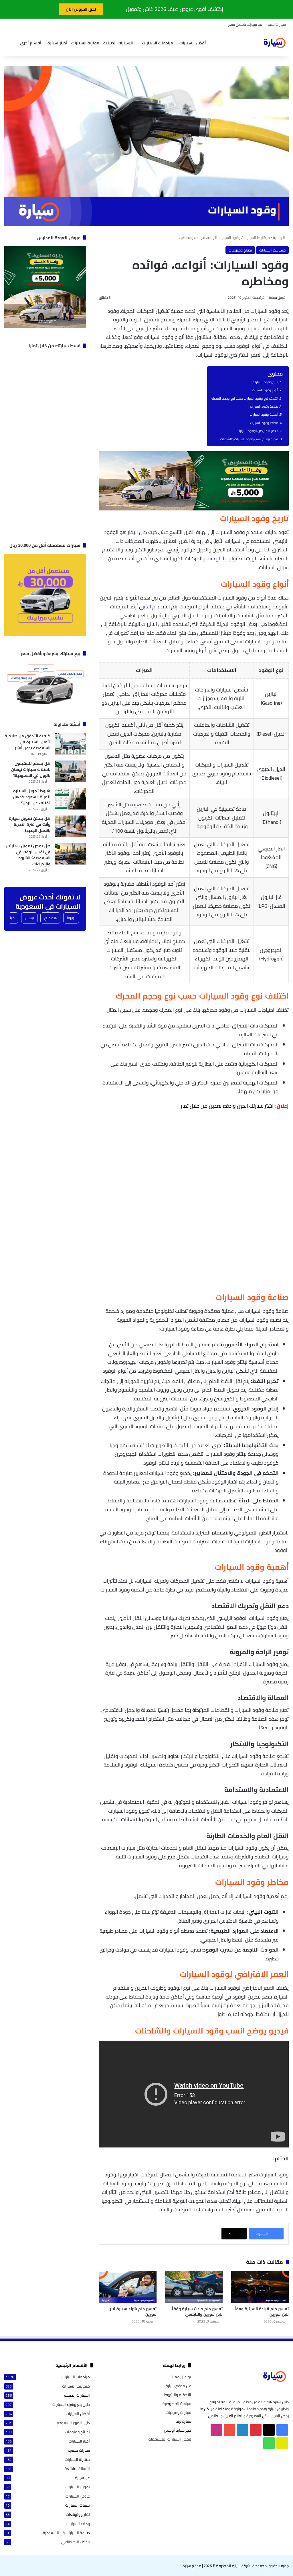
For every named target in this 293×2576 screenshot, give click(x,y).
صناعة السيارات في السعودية (66, 2533)
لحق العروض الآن (81, 9)
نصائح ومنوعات (240, 250)
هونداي (50, 918)
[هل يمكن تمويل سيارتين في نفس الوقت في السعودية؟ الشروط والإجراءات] (70, 854)
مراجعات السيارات (158, 43)
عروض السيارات (78, 2496)
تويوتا (71, 918)
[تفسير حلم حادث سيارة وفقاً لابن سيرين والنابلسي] (194, 2287)
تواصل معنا (182, 2377)
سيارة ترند (184, 2421)
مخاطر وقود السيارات (264, 423)
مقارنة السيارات (85, 43)
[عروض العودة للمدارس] (194, 509)
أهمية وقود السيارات (264, 414)
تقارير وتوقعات (78, 2515)
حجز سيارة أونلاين (178, 2430)
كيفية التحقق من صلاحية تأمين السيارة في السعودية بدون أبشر (27, 742)
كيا (12, 918)
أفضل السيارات (193, 43)
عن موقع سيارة (178, 2386)
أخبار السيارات (79, 2441)
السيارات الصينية (118, 43)
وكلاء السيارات (78, 2524)
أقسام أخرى (31, 43)
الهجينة (214, 558)
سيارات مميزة (79, 2450)
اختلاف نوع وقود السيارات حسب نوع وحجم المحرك (245, 398)
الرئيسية (279, 237)
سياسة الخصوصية (177, 2404)
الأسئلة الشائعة (77, 2469)
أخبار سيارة (57, 43)
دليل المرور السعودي (73, 2423)
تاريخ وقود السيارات (265, 382)
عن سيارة (82, 2478)
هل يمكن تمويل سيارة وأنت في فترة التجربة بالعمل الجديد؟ (30, 824)
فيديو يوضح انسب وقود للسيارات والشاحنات (249, 439)
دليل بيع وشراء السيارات (71, 2405)
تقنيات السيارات (78, 2505)
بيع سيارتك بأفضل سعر (245, 24)
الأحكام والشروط (178, 2395)
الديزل (145, 607)
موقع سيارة (192, 2566)
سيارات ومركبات (178, 2412)
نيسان (29, 918)
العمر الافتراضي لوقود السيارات (257, 431)
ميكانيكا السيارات (257, 237)
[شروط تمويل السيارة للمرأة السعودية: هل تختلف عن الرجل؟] (70, 799)
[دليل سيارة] (274, 43)
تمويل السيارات (78, 2487)
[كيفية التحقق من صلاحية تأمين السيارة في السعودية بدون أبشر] (70, 744)
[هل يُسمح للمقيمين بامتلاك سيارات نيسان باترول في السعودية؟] (70, 771)
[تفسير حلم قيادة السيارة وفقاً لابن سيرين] (260, 2287)
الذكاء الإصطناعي (76, 2542)
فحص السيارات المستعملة (170, 2439)
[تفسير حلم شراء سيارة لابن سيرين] (128, 2287)
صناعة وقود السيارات (264, 406)
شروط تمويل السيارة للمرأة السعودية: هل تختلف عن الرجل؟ (32, 797)
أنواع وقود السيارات (265, 390)
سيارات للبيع (277, 24)
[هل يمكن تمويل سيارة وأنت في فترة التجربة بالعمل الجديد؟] (70, 826)
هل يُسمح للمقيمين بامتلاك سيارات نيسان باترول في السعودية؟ (31, 769)
